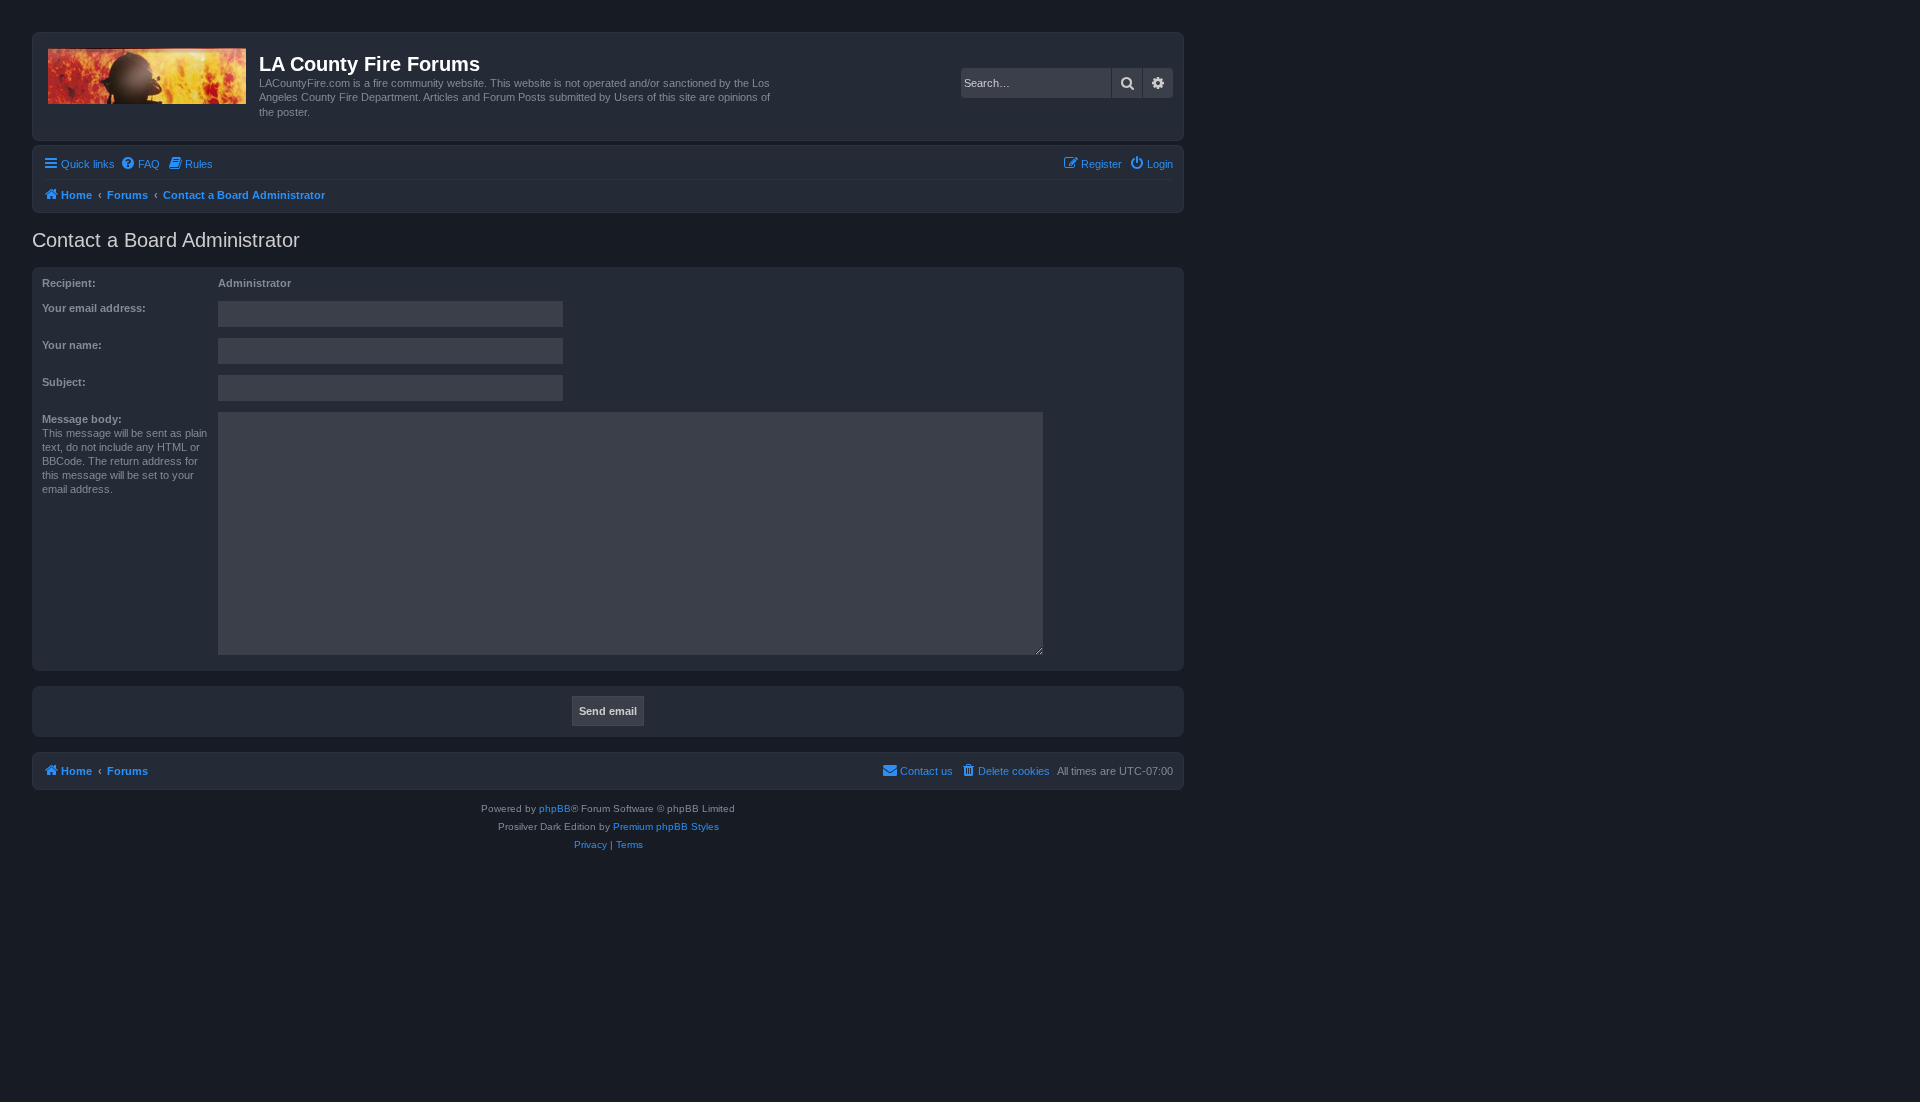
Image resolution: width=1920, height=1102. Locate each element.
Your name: (72, 345)
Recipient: (69, 283)
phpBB (555, 808)
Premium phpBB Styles (666, 826)
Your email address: (94, 308)
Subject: (64, 382)
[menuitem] (140, 164)
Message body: (82, 419)
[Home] (148, 72)
